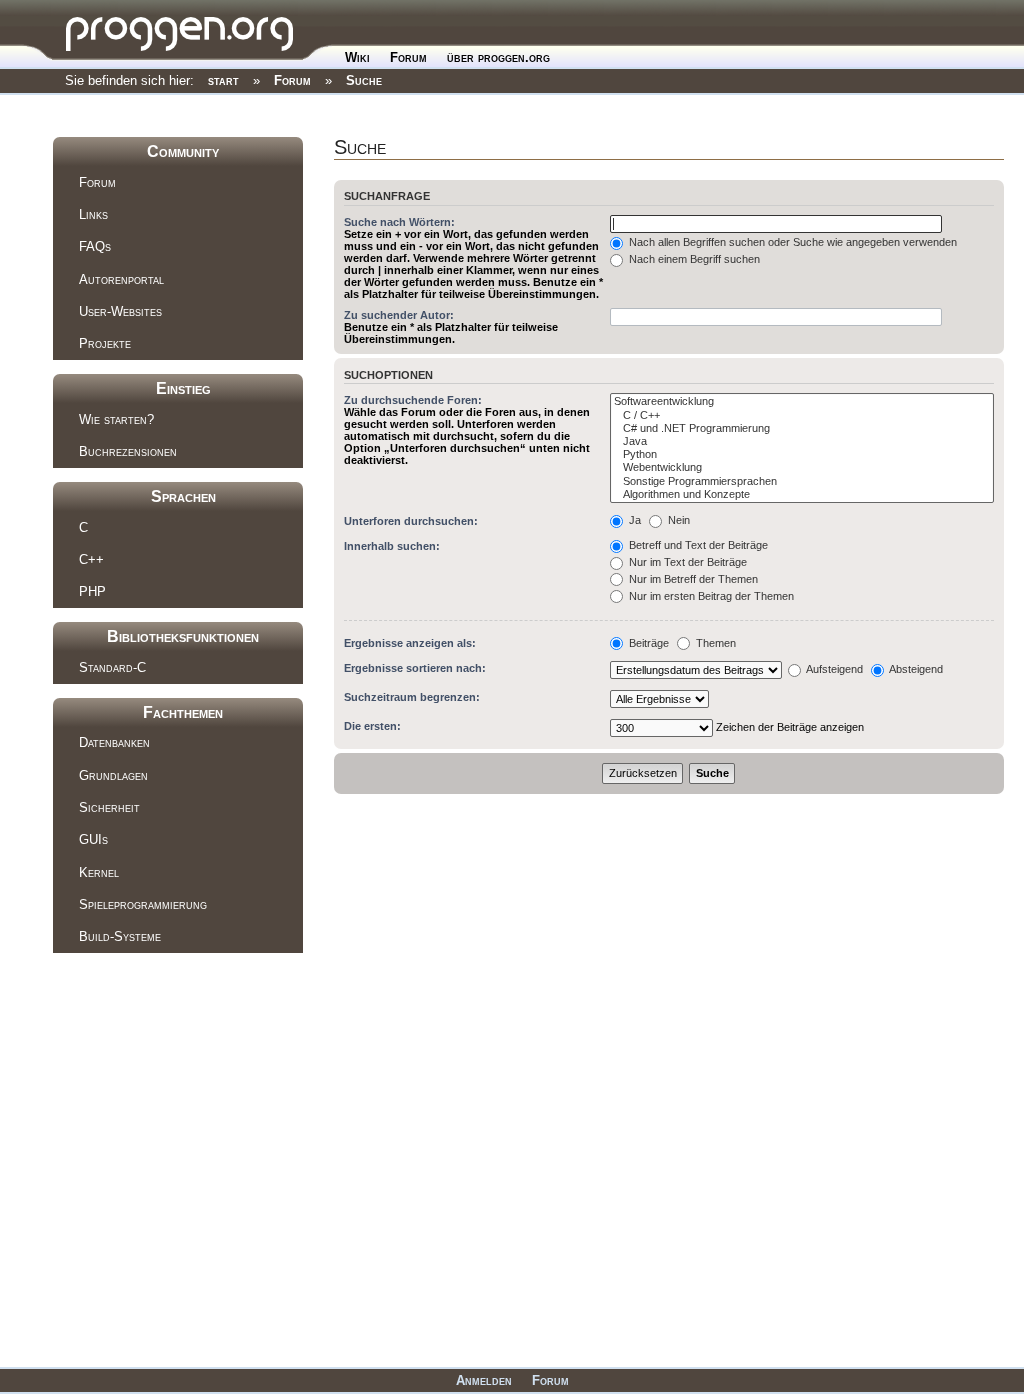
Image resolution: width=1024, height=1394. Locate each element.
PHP (92, 591)
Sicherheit (109, 807)
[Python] (801, 454)
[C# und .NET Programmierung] (801, 428)
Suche (364, 80)
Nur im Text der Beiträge (686, 562)
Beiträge (647, 643)
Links (93, 214)
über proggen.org (498, 57)
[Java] (801, 441)
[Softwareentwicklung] (801, 401)
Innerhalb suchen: (392, 546)
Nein (677, 520)
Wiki (357, 57)
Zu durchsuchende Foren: (413, 400)
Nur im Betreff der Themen (692, 579)
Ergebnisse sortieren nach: (415, 668)
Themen (714, 643)
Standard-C (112, 667)
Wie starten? (116, 419)
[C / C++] (801, 415)
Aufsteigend (833, 669)
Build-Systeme (120, 936)
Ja (633, 520)
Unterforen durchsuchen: (411, 521)
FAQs (95, 246)
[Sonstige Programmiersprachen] (801, 481)
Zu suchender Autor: (399, 315)
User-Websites (120, 311)
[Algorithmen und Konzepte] (801, 494)
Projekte (105, 343)
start (223, 80)
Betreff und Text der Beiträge (697, 545)
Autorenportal (121, 279)
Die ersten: (372, 726)
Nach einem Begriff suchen (693, 259)
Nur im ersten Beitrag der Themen (710, 596)
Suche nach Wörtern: (399, 222)
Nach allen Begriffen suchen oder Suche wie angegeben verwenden (791, 242)
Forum (408, 57)
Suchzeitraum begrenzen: (412, 697)
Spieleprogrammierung (143, 904)
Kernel (99, 872)
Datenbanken (114, 742)
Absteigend (915, 669)
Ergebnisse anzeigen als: (410, 643)
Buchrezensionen (128, 451)
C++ (91, 559)
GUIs (93, 839)
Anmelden (484, 1380)
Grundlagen (113, 775)
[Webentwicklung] (801, 467)
